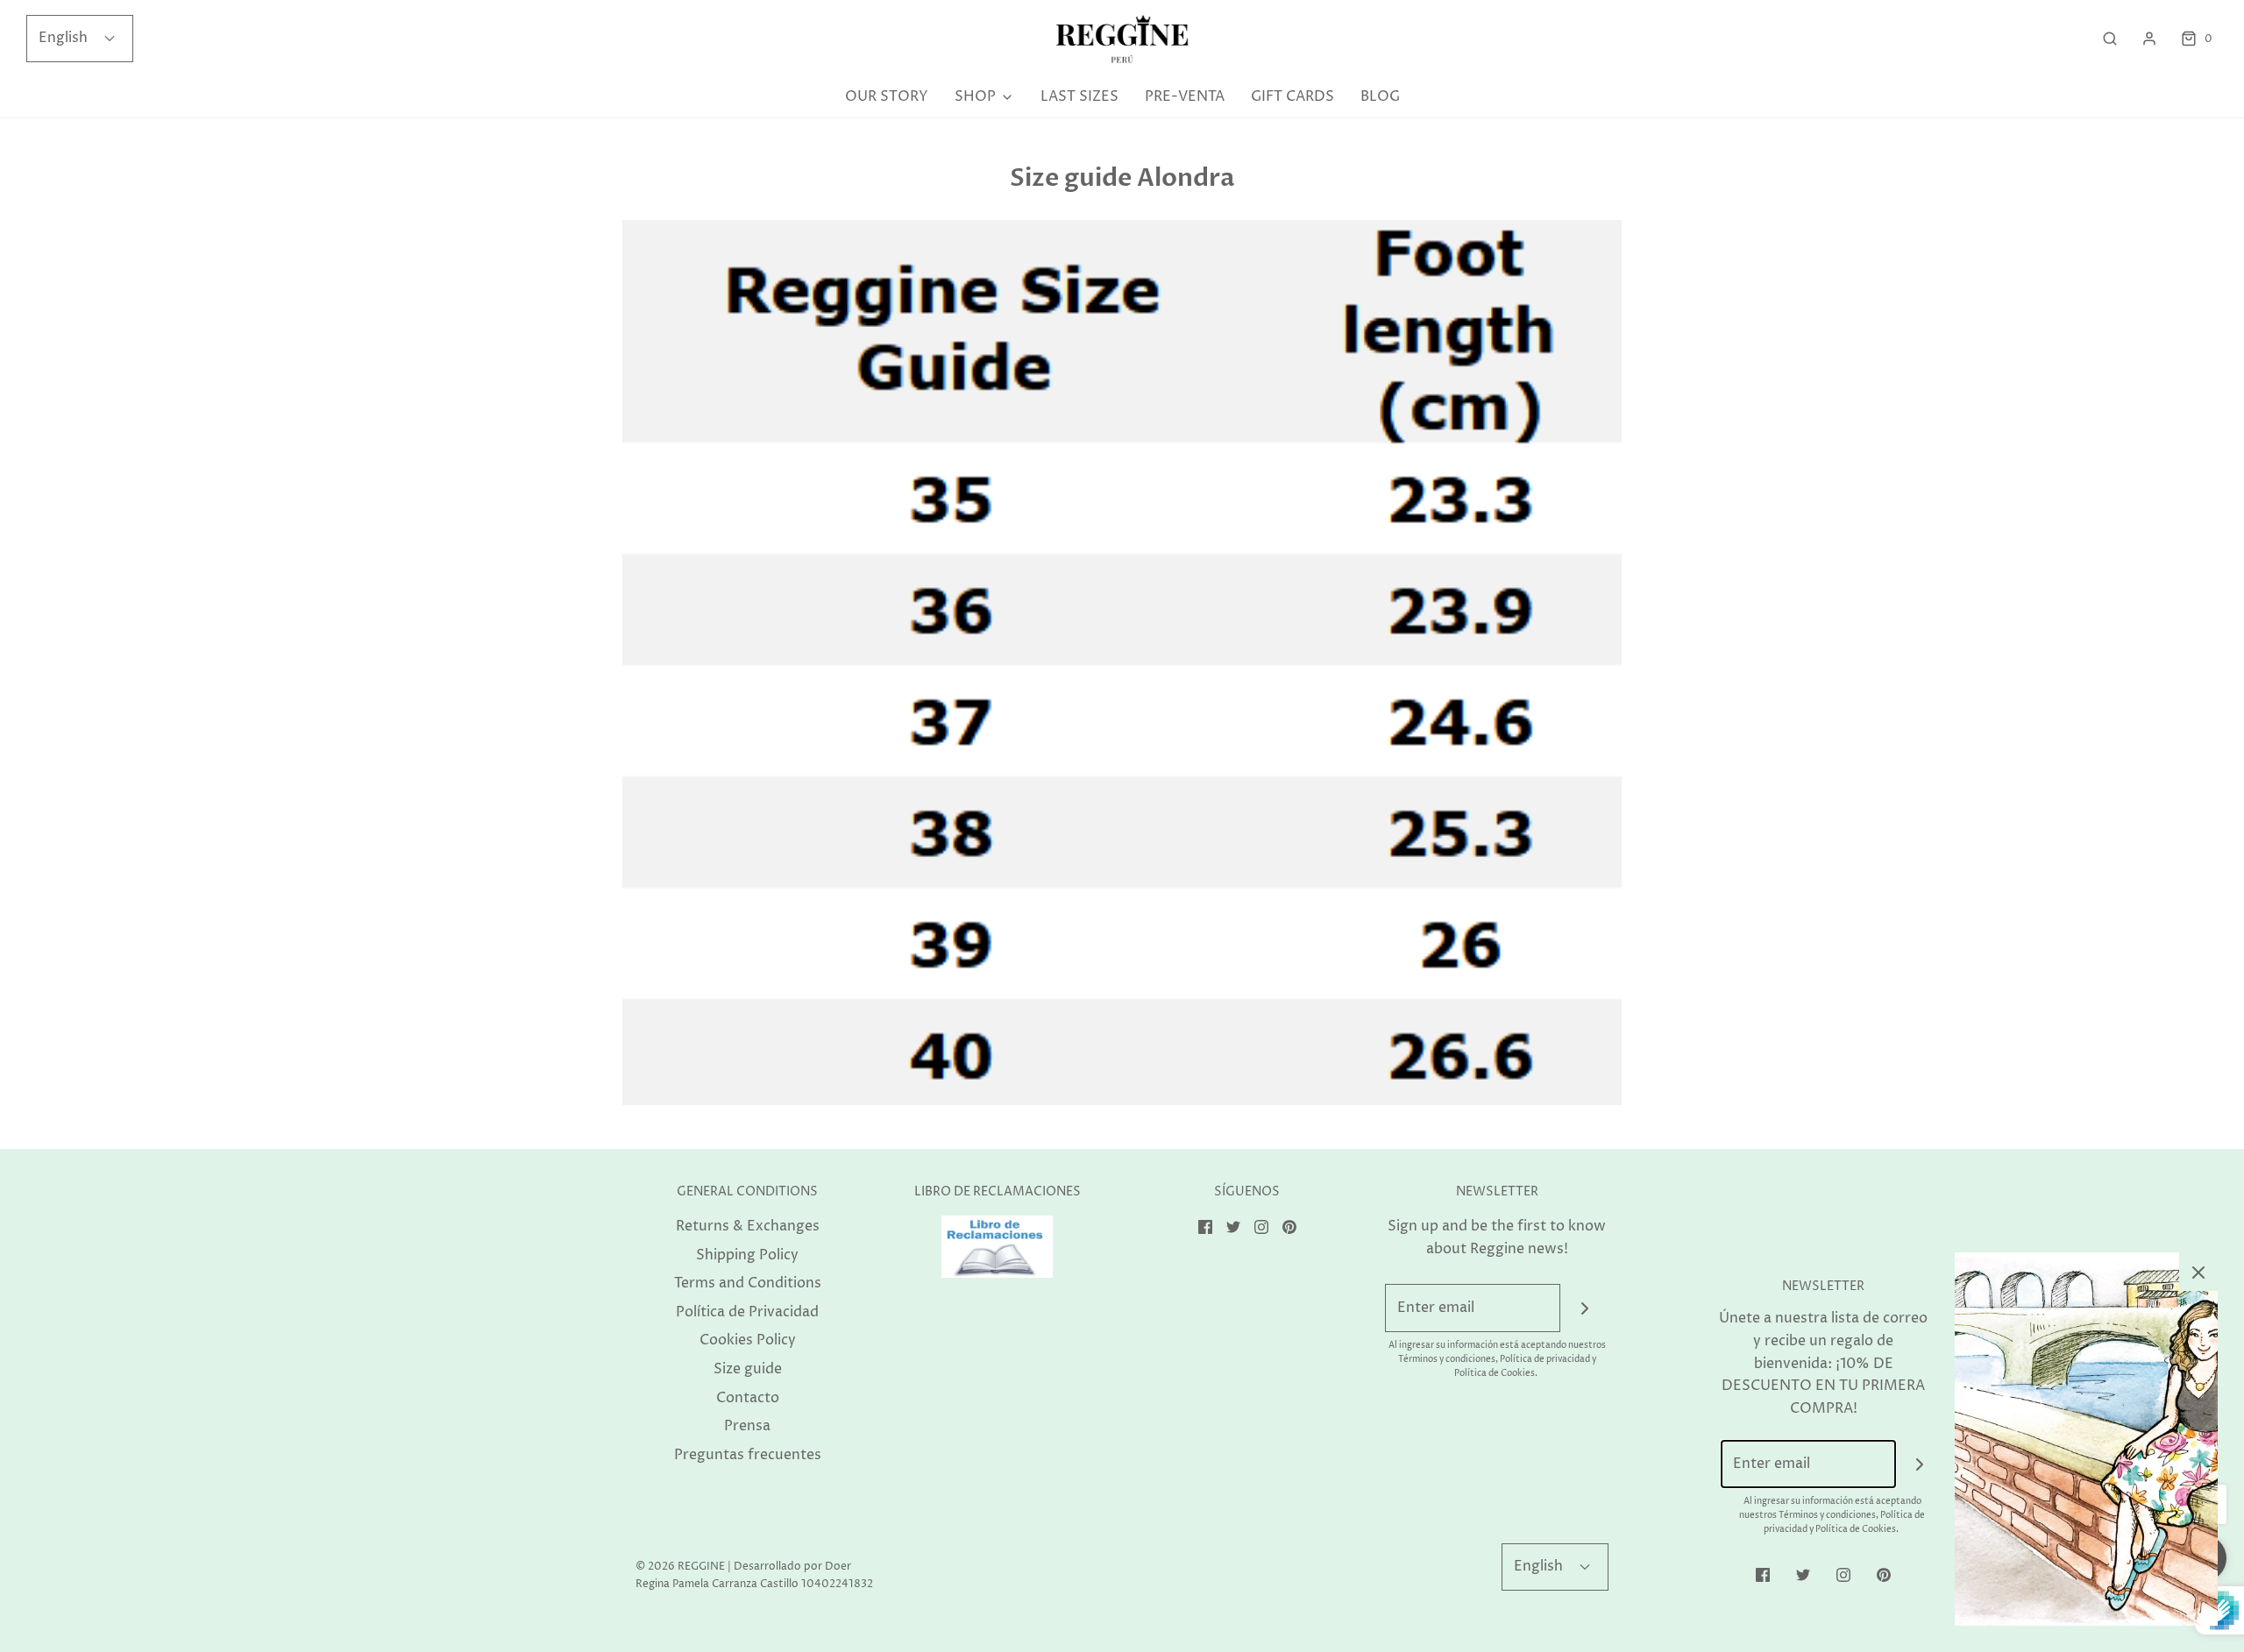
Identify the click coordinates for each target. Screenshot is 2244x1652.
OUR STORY (887, 96)
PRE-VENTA (1185, 96)
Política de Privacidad (747, 1312)
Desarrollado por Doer (792, 1567)
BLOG (1380, 96)
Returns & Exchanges (748, 1226)
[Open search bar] (2110, 39)
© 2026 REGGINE (680, 1567)
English (65, 38)
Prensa (747, 1426)
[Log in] (2149, 39)
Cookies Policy (748, 1340)
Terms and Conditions (748, 1283)
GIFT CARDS (1292, 96)
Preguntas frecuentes (748, 1455)
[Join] (1584, 1308)
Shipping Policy (747, 1255)
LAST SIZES (1079, 96)
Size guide (748, 1369)
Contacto (748, 1398)
